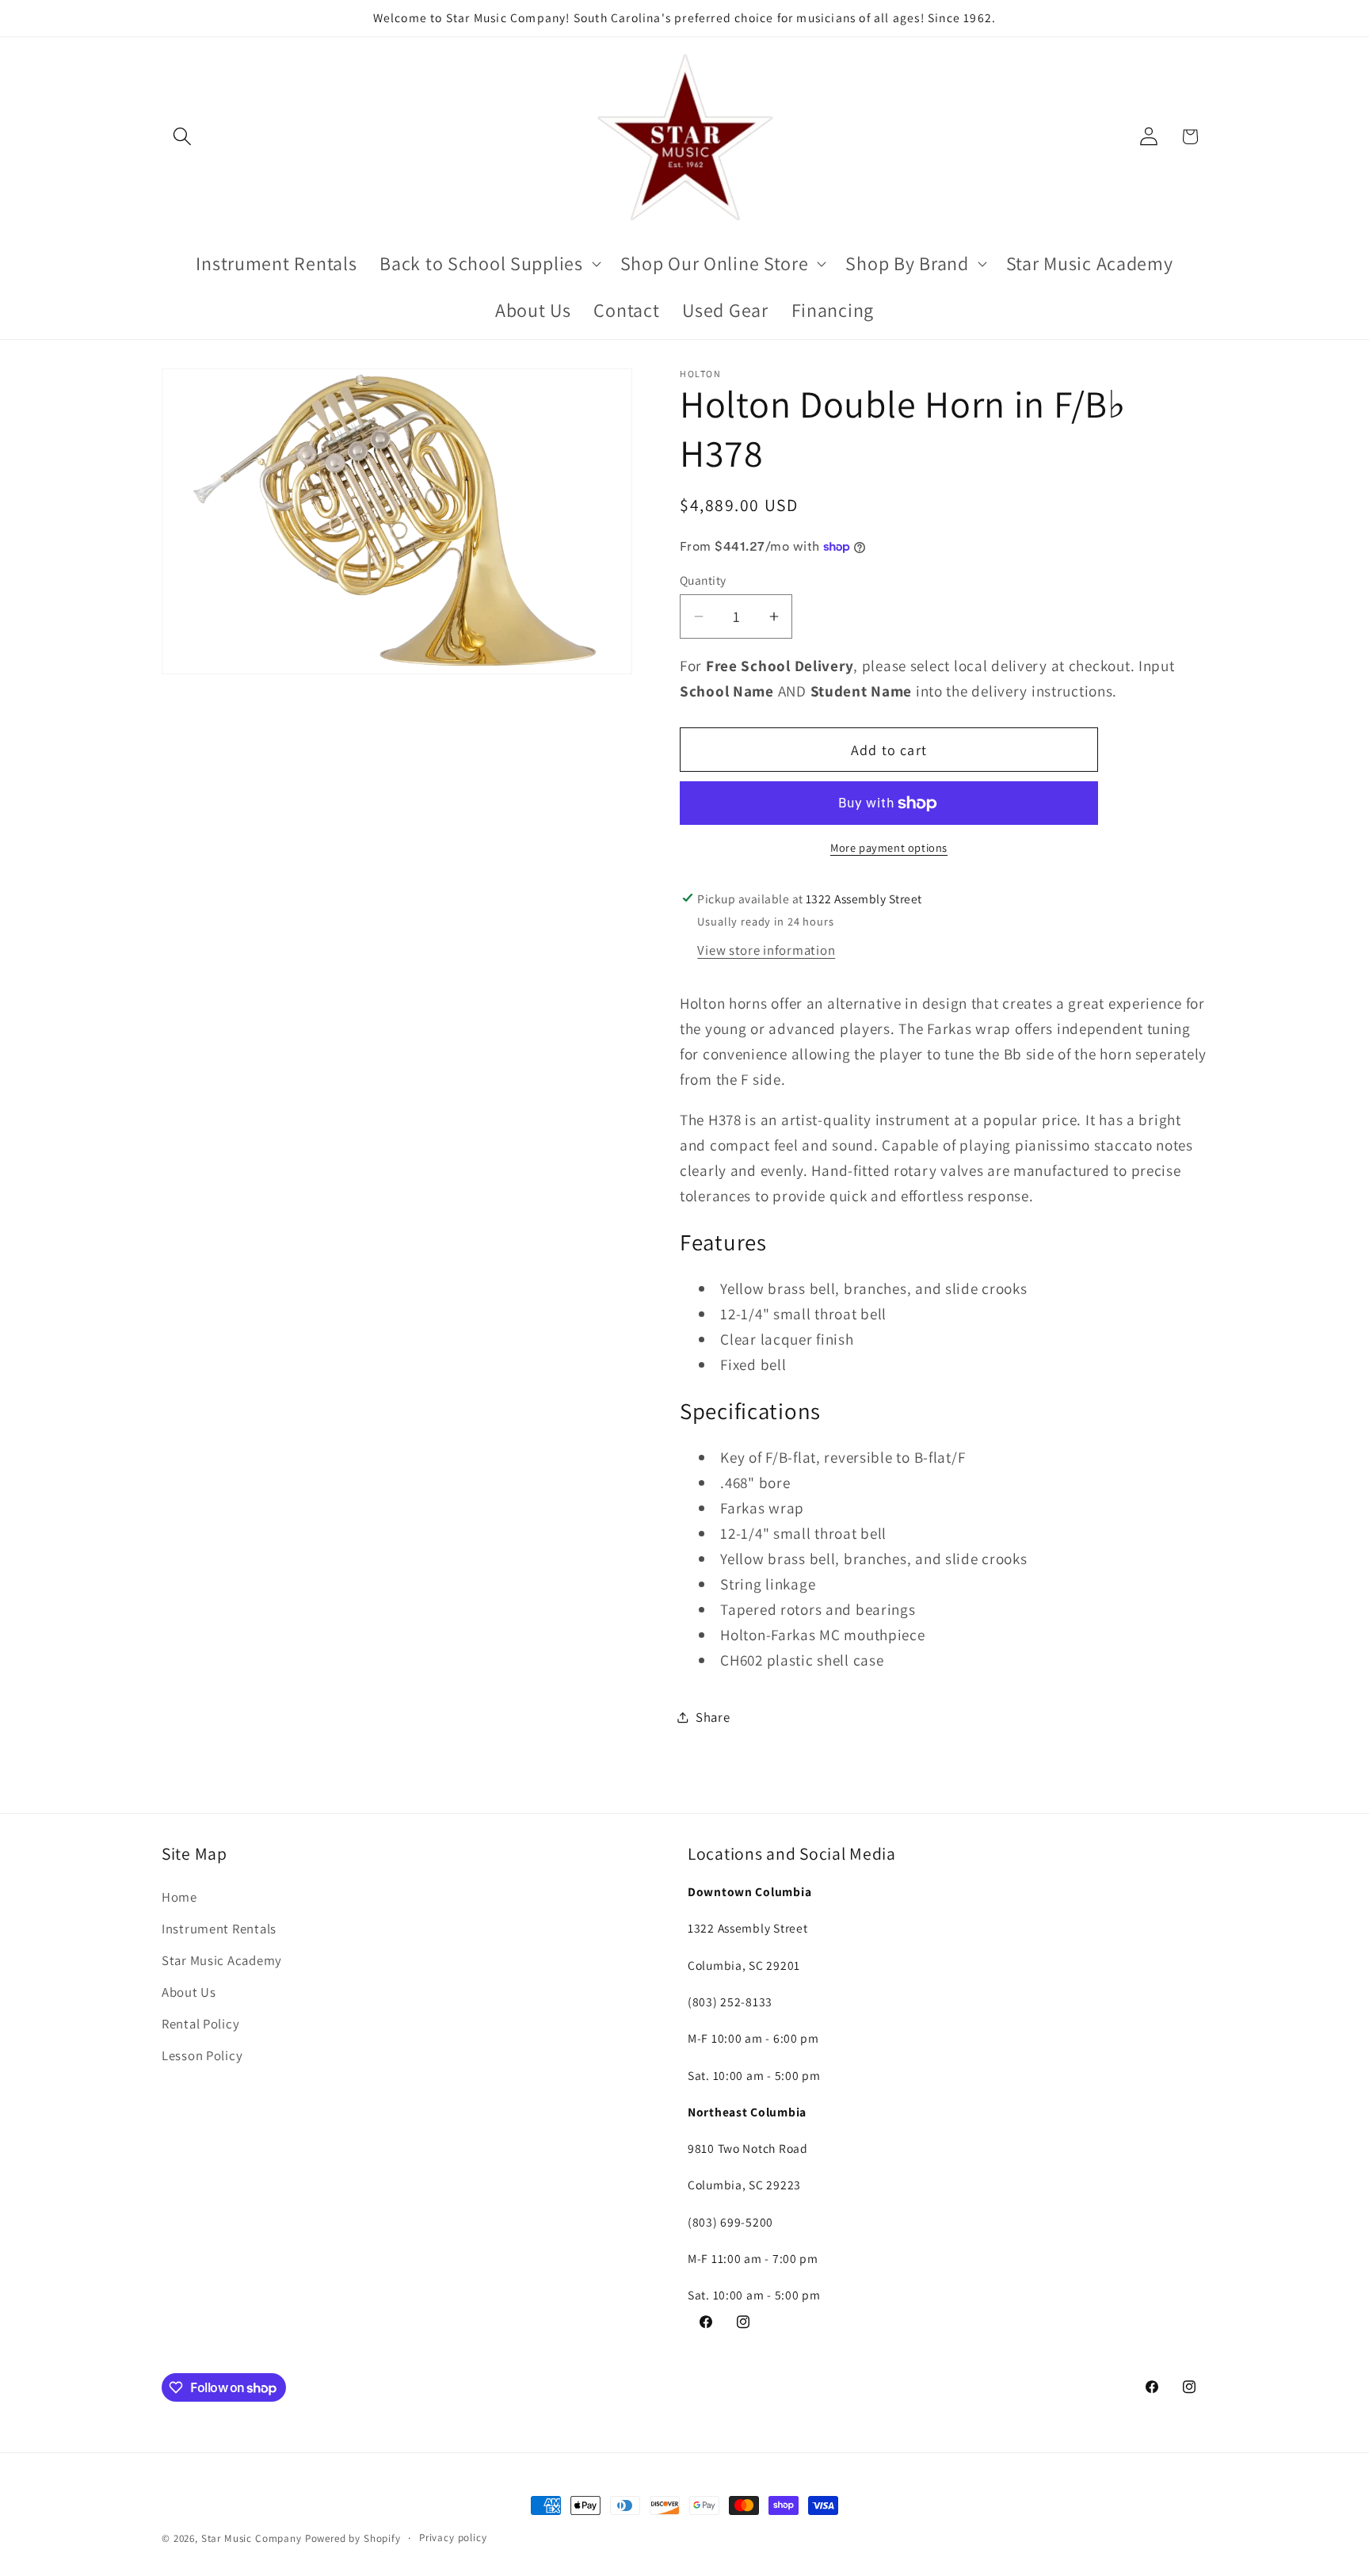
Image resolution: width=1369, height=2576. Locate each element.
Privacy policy (453, 2538)
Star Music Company (252, 2538)
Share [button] (713, 1717)
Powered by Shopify (353, 2538)
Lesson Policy (202, 2055)
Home (179, 1897)
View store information (766, 950)
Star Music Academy (222, 1960)
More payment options (889, 847)
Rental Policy (200, 2024)
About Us (189, 1992)
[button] (183, 137)
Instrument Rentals (219, 1929)
